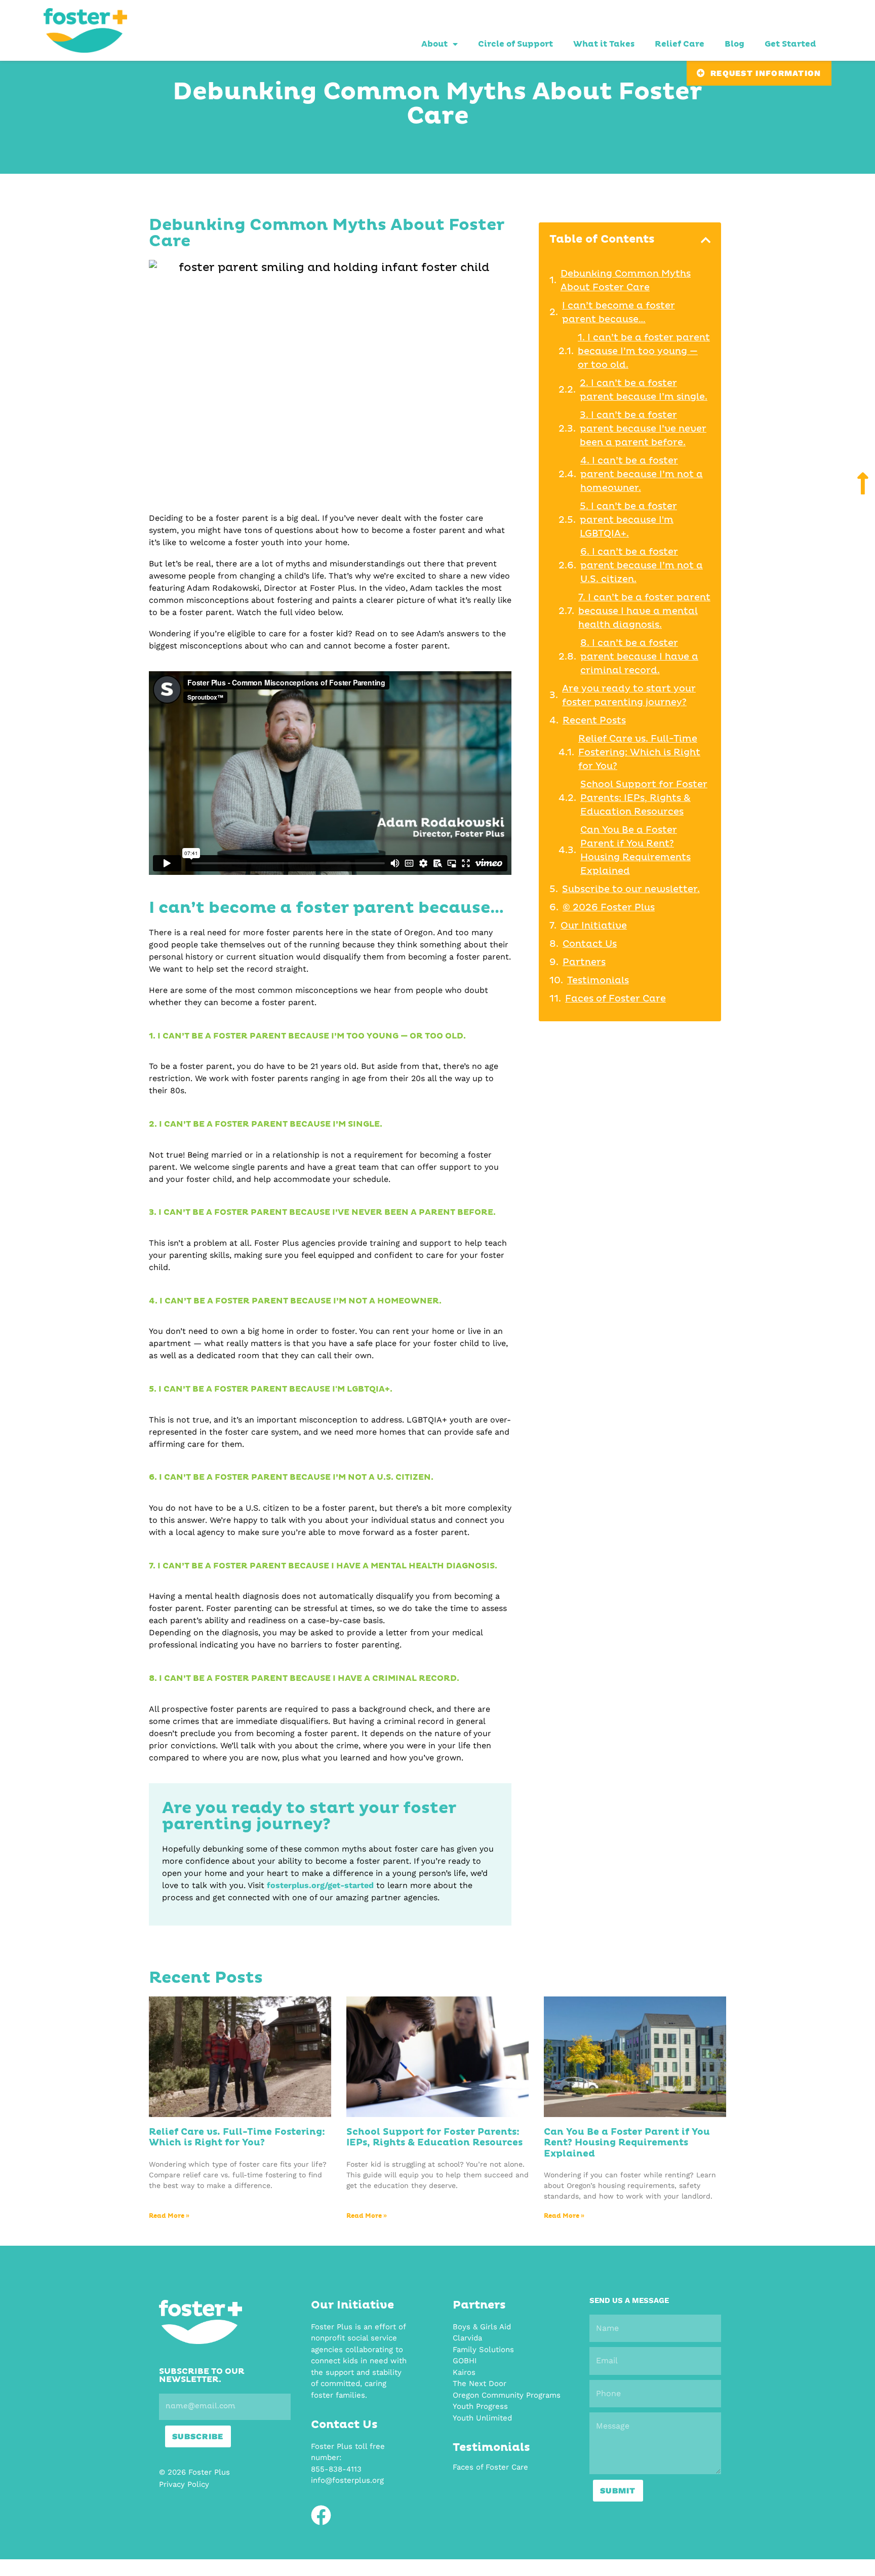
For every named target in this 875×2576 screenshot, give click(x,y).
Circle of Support (515, 44)
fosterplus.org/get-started (320, 1885)
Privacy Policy (184, 2484)
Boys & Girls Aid (482, 2327)
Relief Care (680, 44)
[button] (706, 240)
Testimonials (598, 981)
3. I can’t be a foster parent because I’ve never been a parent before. (643, 429)
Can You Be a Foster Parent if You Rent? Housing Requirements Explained (635, 851)
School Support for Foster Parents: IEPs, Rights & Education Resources (644, 798)
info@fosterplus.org (347, 2480)
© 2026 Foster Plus (609, 908)
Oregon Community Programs (507, 2395)
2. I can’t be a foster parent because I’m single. (644, 390)
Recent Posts (594, 721)
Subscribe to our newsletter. (631, 890)
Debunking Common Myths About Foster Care (626, 281)
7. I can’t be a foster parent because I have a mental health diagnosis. (644, 611)
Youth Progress (480, 2406)
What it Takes (604, 44)
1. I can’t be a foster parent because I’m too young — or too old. (644, 352)
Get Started (790, 44)
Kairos (464, 2372)
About (434, 44)
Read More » (169, 2216)
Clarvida (467, 2338)
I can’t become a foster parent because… (619, 313)
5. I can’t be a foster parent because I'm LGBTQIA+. (628, 520)
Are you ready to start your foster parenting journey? (629, 696)
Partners (584, 963)
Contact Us (590, 944)
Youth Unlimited (482, 2418)
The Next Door (480, 2383)
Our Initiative (594, 926)
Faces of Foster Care (615, 999)
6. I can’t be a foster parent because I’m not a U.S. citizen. (642, 566)
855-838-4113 (336, 2469)
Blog (734, 44)
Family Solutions (483, 2350)
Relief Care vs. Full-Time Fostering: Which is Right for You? (639, 753)
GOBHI (465, 2361)
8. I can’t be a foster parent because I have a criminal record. (639, 657)
